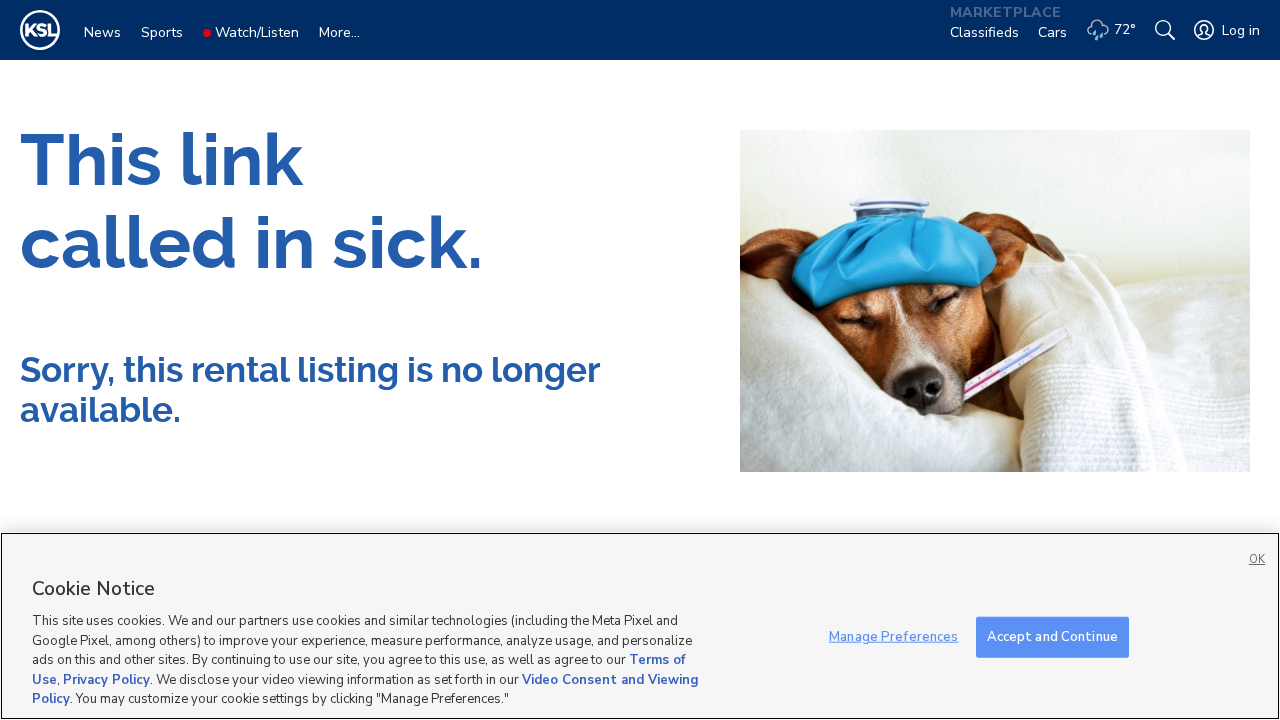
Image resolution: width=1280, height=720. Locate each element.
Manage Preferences (893, 636)
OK (1257, 559)
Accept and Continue (1052, 636)
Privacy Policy (106, 680)
